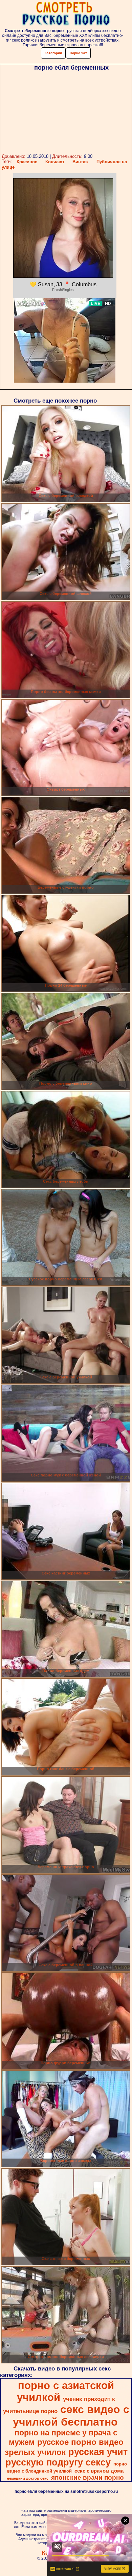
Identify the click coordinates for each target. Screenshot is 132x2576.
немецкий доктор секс (28, 2478)
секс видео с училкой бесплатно (71, 2416)
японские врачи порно (87, 2477)
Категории (53, 53)
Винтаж (80, 162)
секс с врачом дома (99, 2471)
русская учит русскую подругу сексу (67, 2457)
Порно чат (78, 53)
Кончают (55, 162)
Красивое (27, 162)
